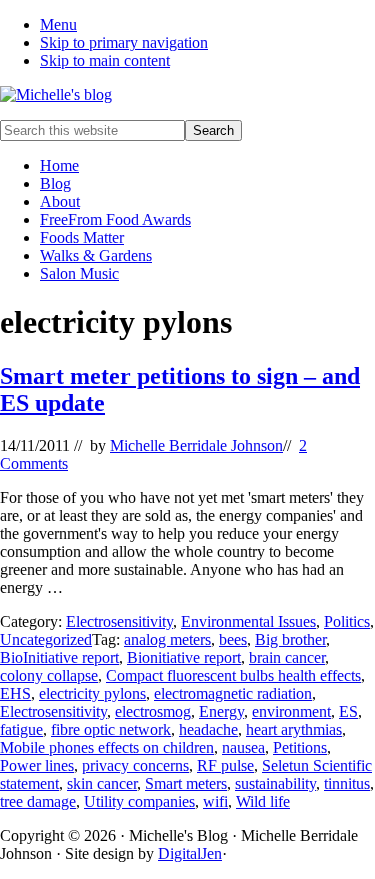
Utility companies (139, 801)
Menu (58, 24)
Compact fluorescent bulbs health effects (233, 675)
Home (59, 165)
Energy (221, 711)
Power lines (37, 765)
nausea (243, 747)
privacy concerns (135, 765)
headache (208, 729)
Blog (55, 183)
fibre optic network (111, 729)
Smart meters (186, 783)
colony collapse (49, 675)
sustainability (275, 783)
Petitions (300, 747)
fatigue (21, 729)
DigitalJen (190, 853)
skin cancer (102, 783)
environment (291, 711)
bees (233, 639)
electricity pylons (92, 693)
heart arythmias (294, 729)
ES (348, 711)
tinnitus (347, 783)
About (60, 201)
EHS (15, 693)
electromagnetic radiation (233, 693)
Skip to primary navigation (124, 42)
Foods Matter (82, 237)
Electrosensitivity (119, 621)
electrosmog (153, 711)
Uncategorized (46, 639)
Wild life (263, 801)
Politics (347, 621)
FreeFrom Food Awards (115, 219)
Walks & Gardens (96, 255)
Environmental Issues (248, 621)
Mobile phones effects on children (107, 747)
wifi (215, 801)
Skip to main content (105, 60)
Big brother (290, 639)
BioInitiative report (59, 657)
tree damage (38, 801)
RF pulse (225, 765)
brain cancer (287, 657)
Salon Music (79, 273)
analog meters (167, 639)
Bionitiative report (184, 657)
